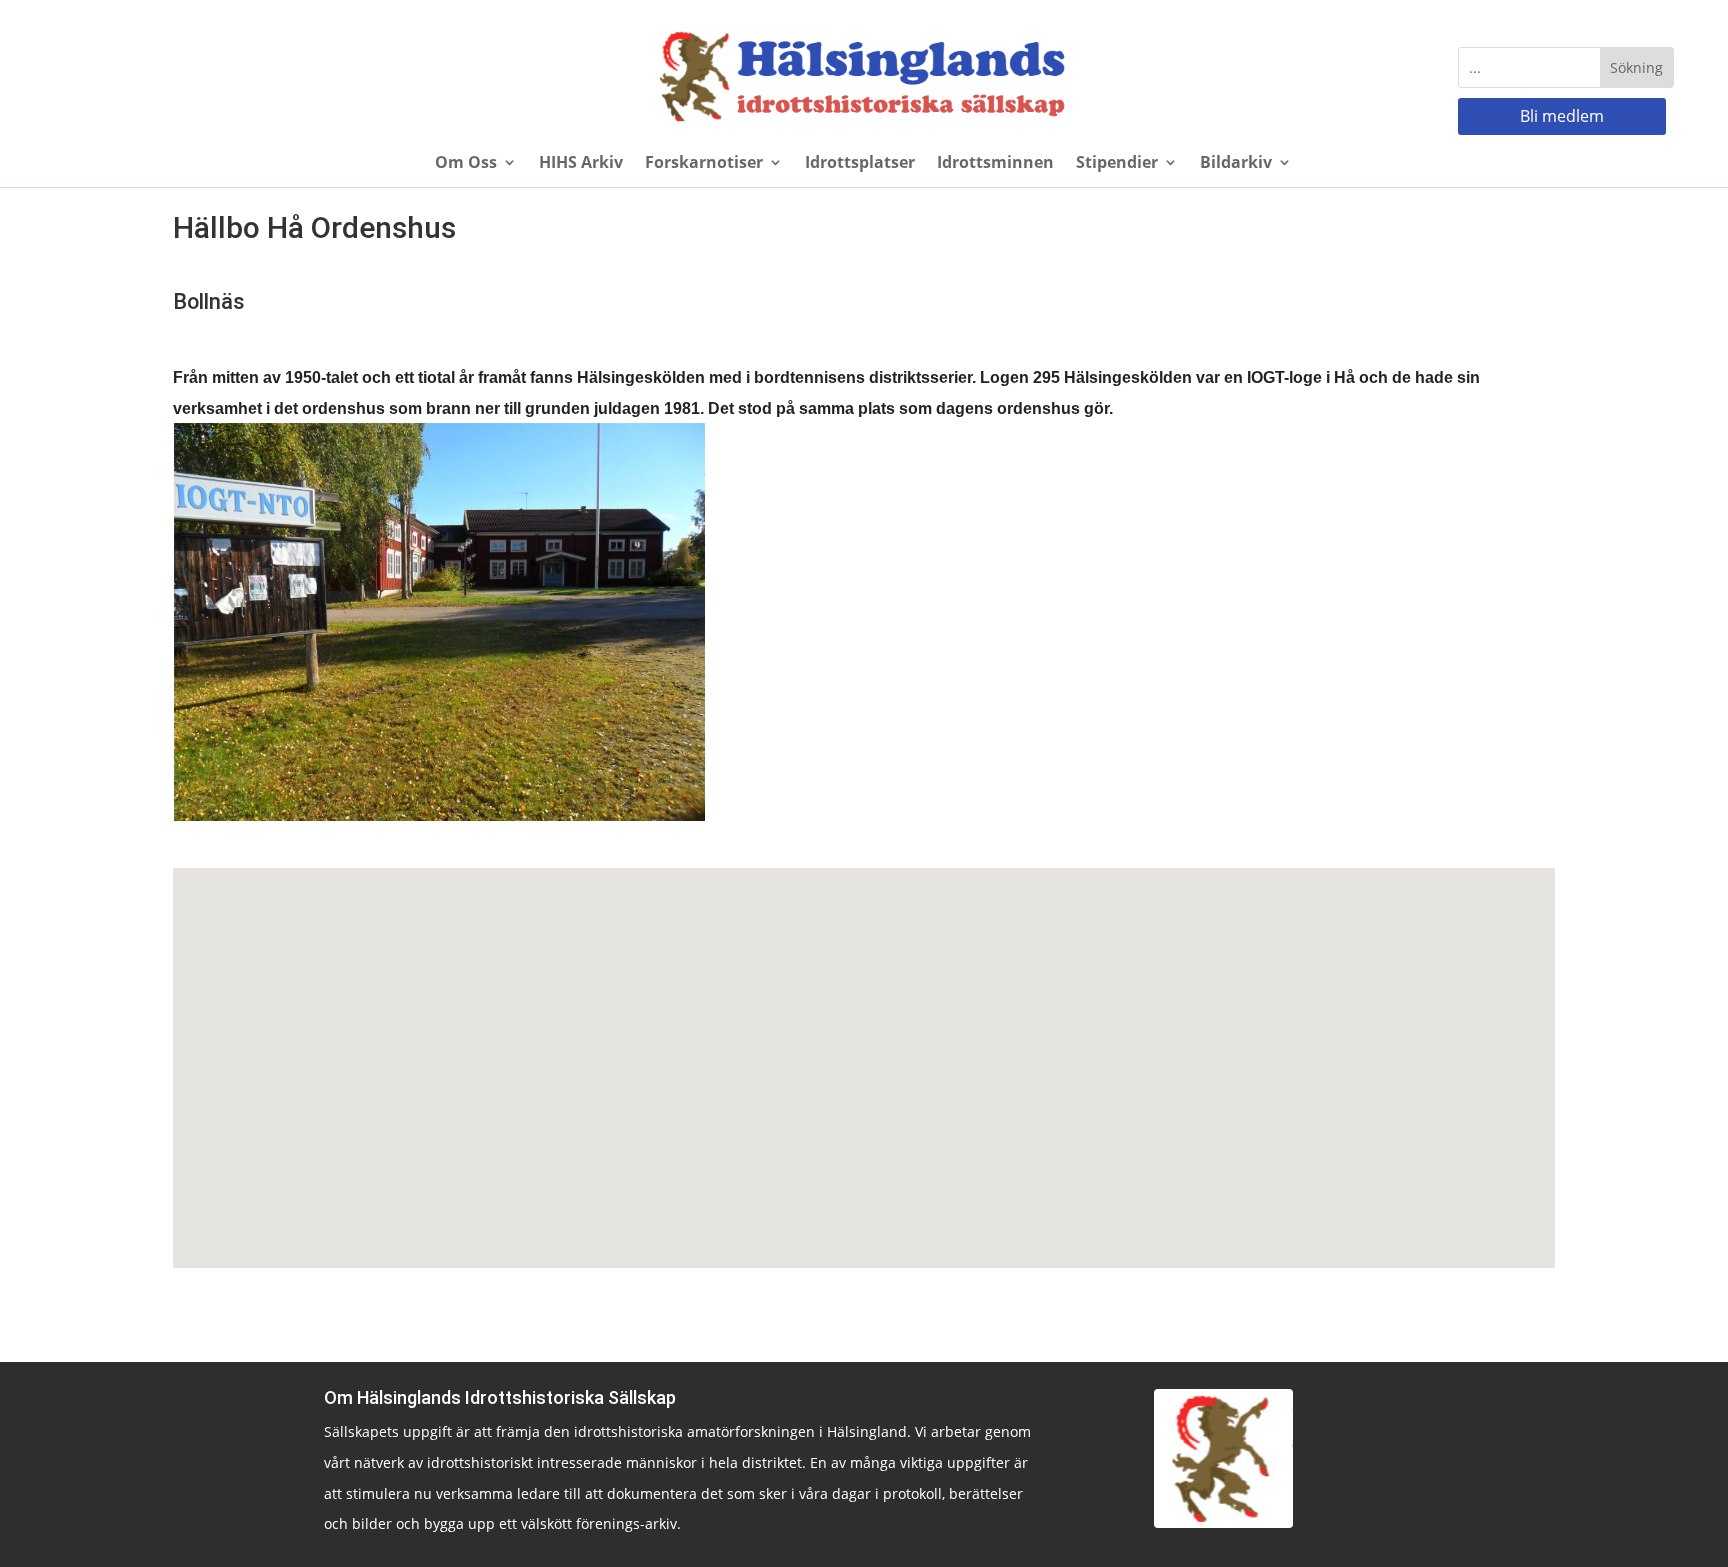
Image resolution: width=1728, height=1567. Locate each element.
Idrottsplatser (860, 164)
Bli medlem (1562, 116)
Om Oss (466, 164)
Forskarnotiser (704, 164)
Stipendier (1117, 164)
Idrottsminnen (995, 164)
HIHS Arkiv (581, 164)
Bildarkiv (1236, 164)
